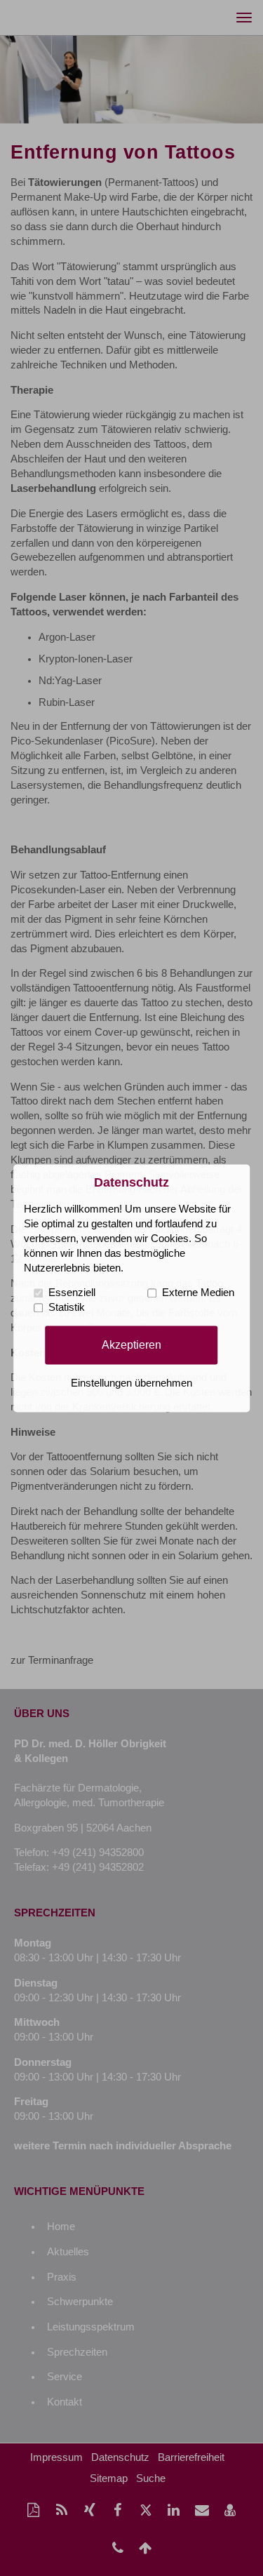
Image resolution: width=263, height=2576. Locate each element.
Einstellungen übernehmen (131, 1383)
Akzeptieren (131, 1344)
